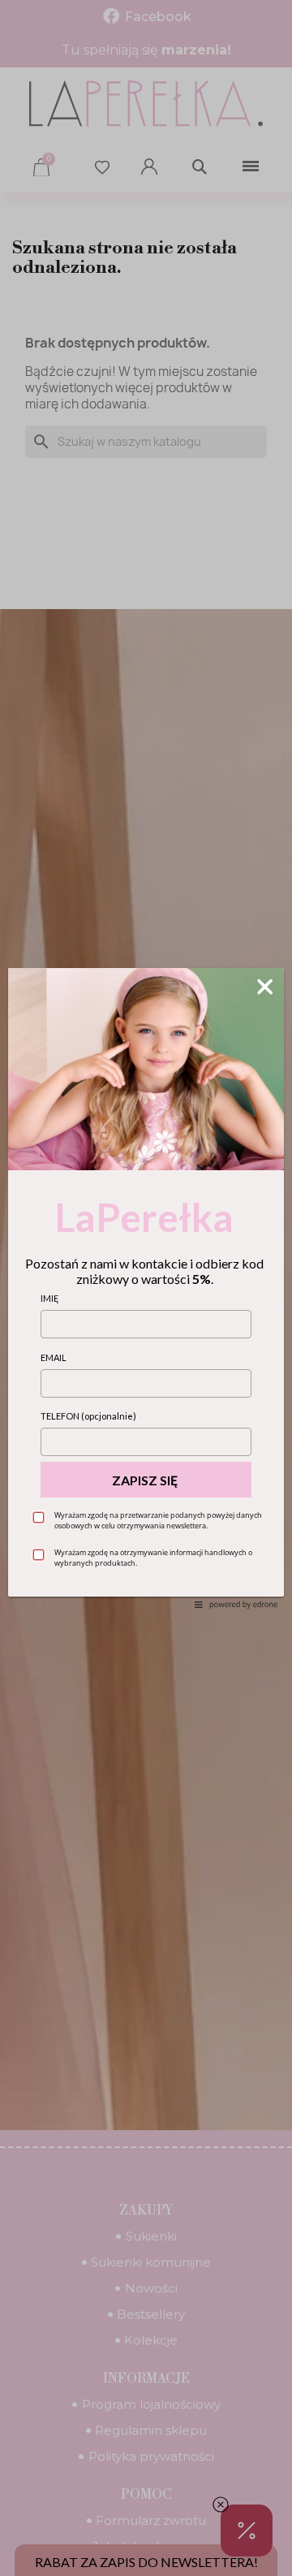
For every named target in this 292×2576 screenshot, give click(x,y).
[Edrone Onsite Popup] (146, 1288)
